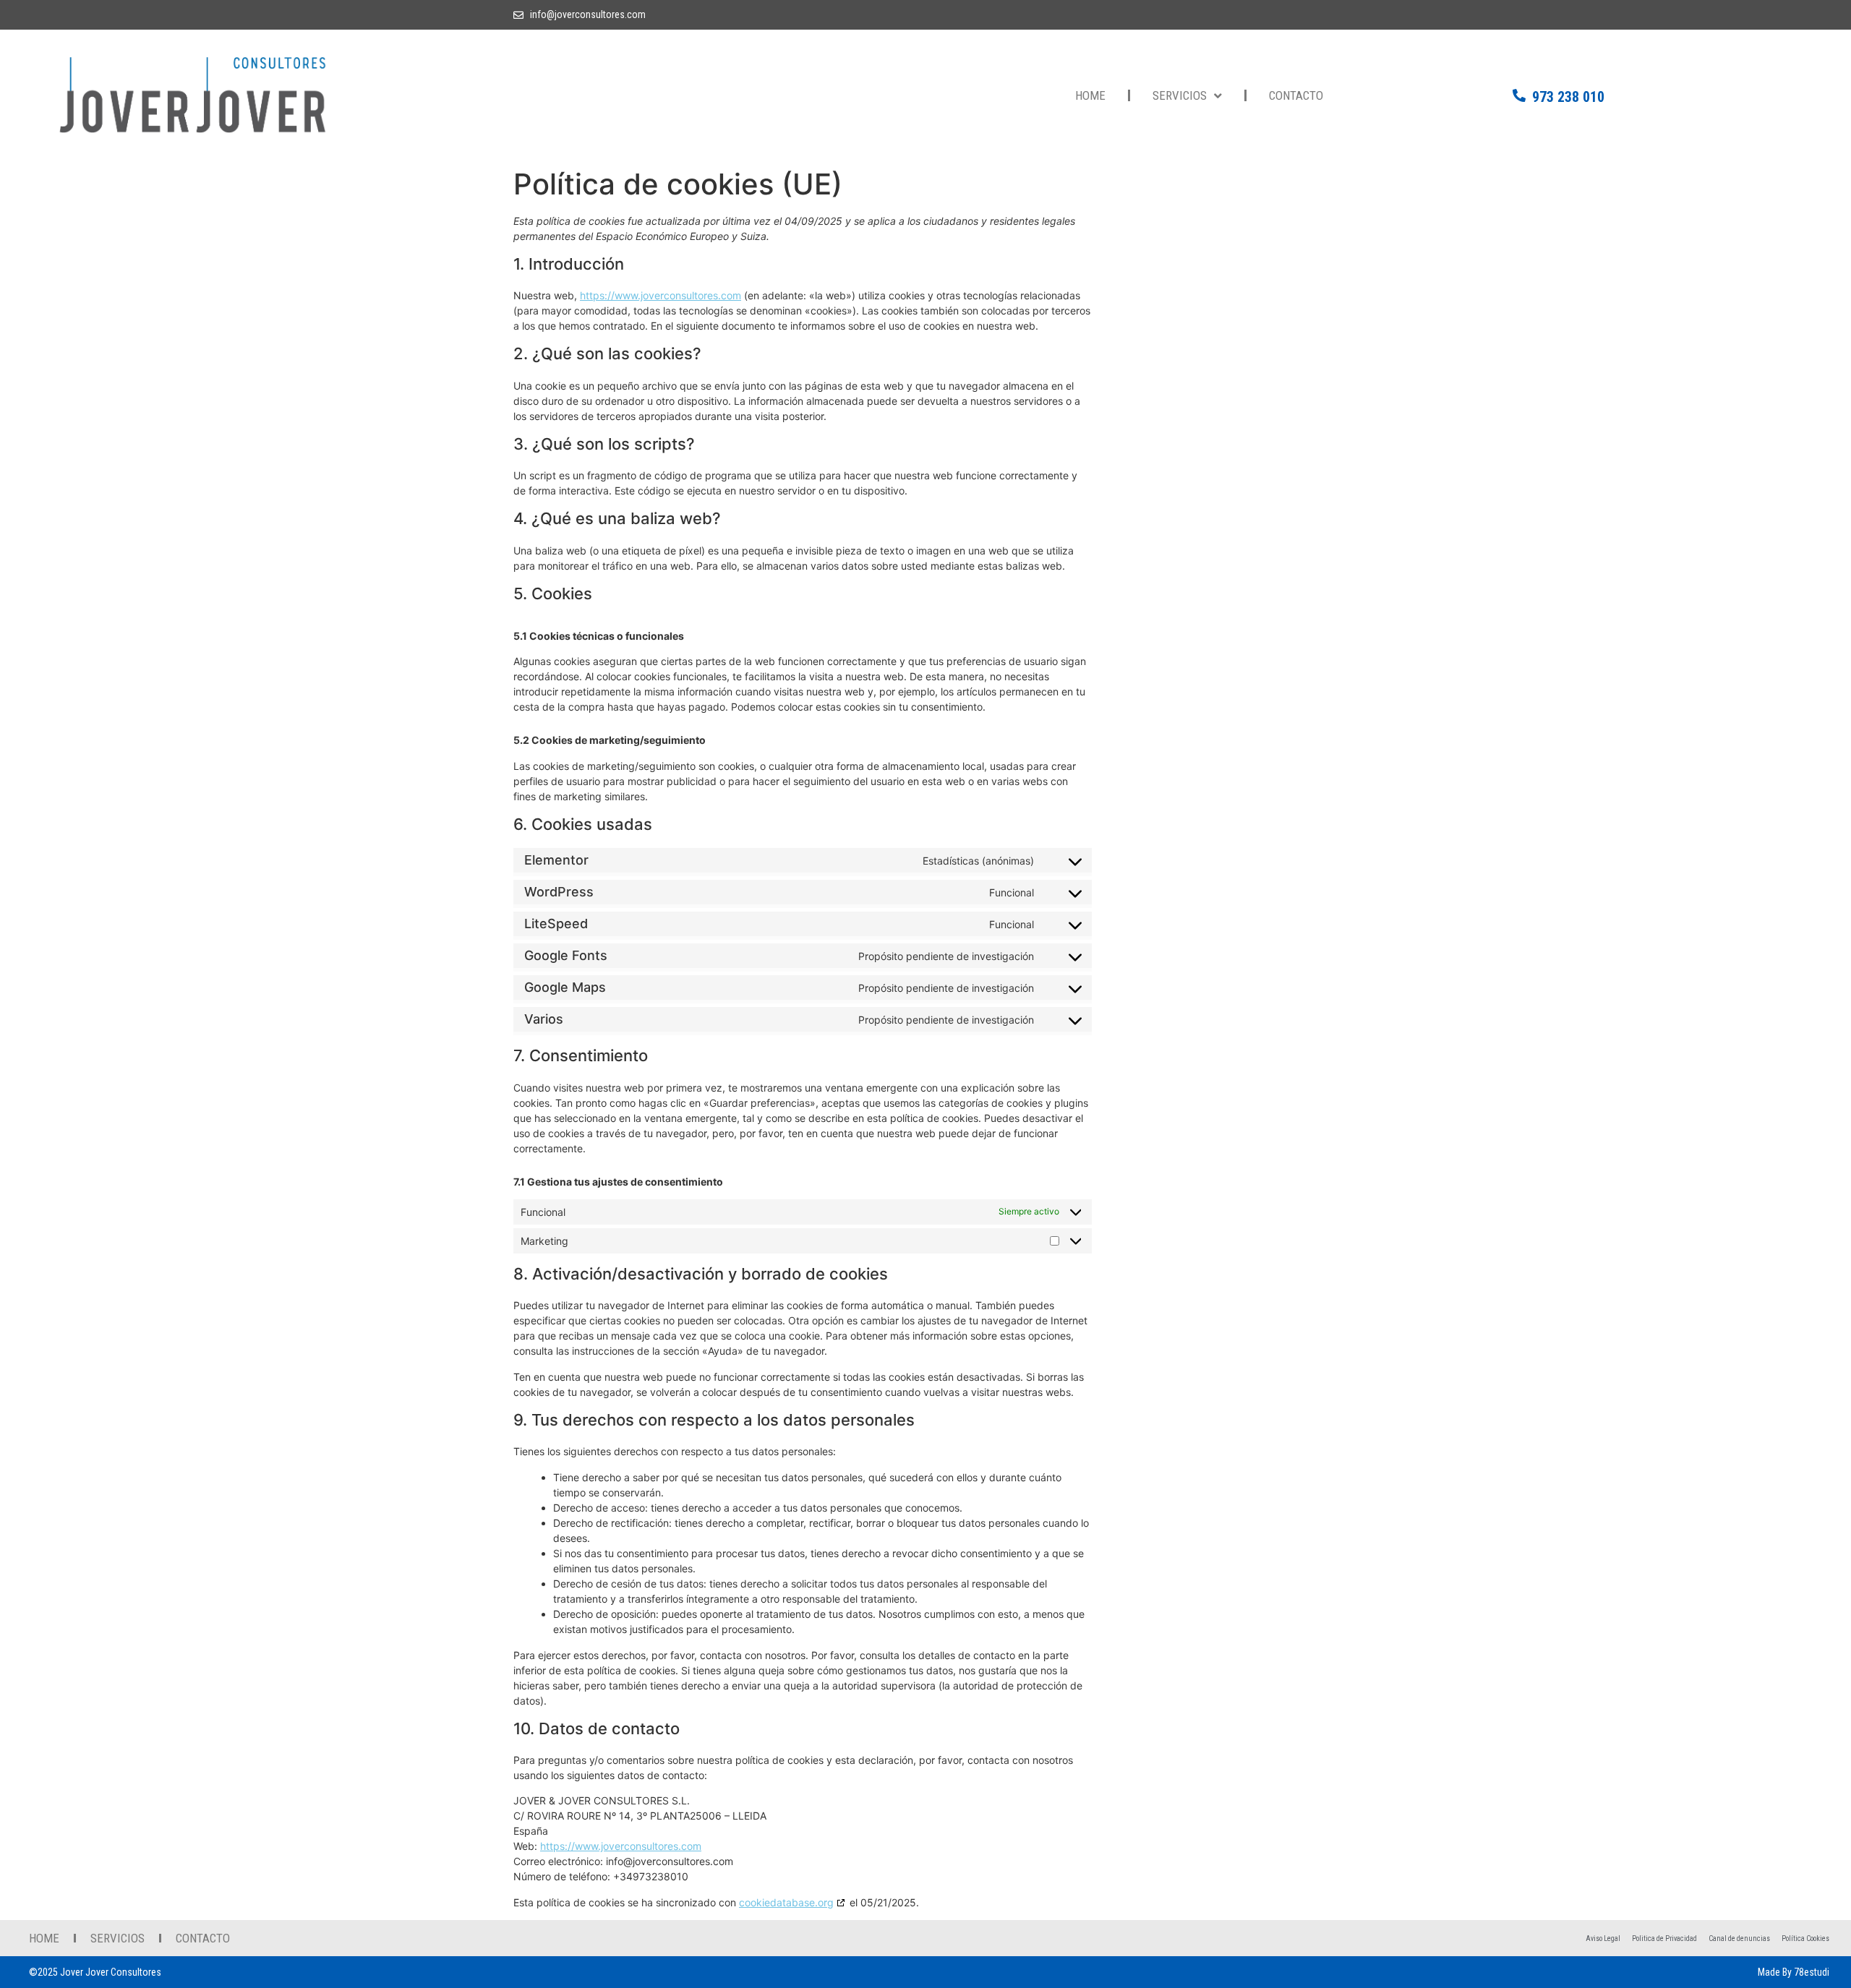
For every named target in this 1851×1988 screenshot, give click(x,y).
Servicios (1180, 95)
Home (1090, 95)
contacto (1296, 95)
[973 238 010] (1519, 95)
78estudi (1812, 1972)
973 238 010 (1568, 97)
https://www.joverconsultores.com (661, 295)
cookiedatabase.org (786, 1902)
